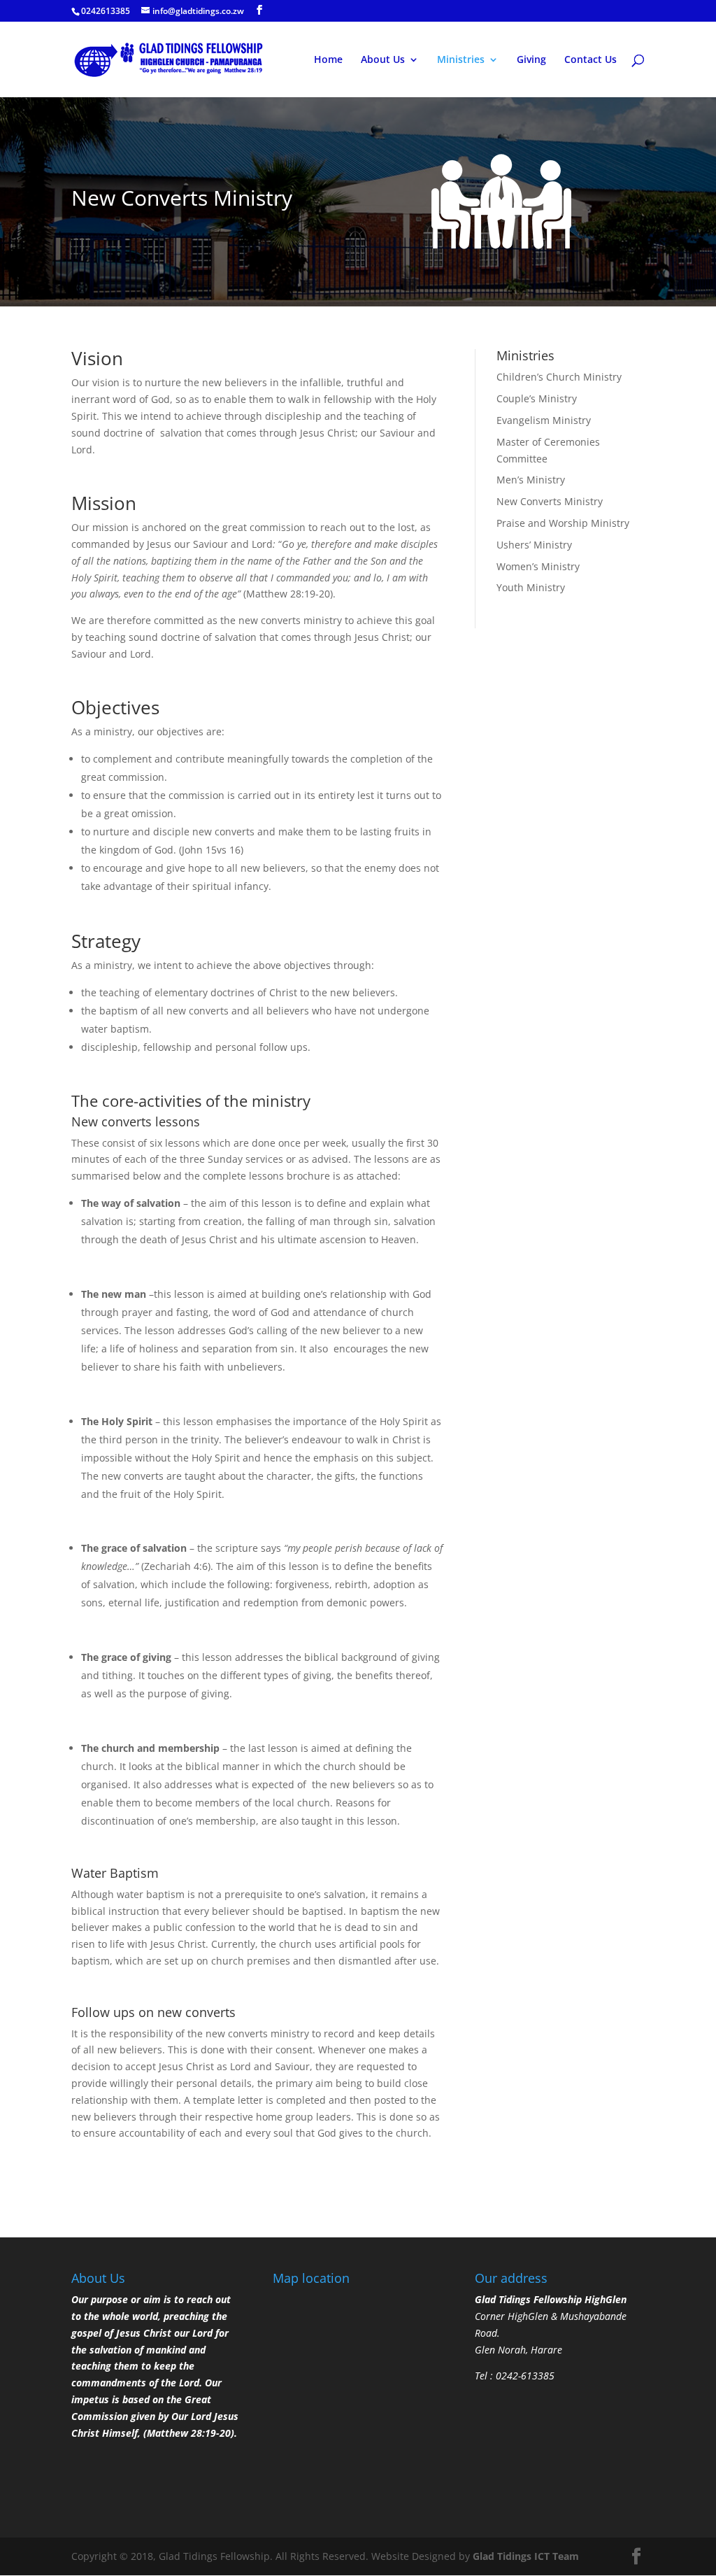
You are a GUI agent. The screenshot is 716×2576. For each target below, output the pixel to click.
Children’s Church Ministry (559, 377)
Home (328, 60)
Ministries (461, 60)
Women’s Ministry (538, 566)
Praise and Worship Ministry (563, 523)
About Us (383, 60)
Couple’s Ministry (537, 398)
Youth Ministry (531, 587)
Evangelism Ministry (544, 420)
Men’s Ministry (531, 480)
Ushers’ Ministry (534, 545)
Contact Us (590, 60)
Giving (531, 60)
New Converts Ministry (550, 501)
